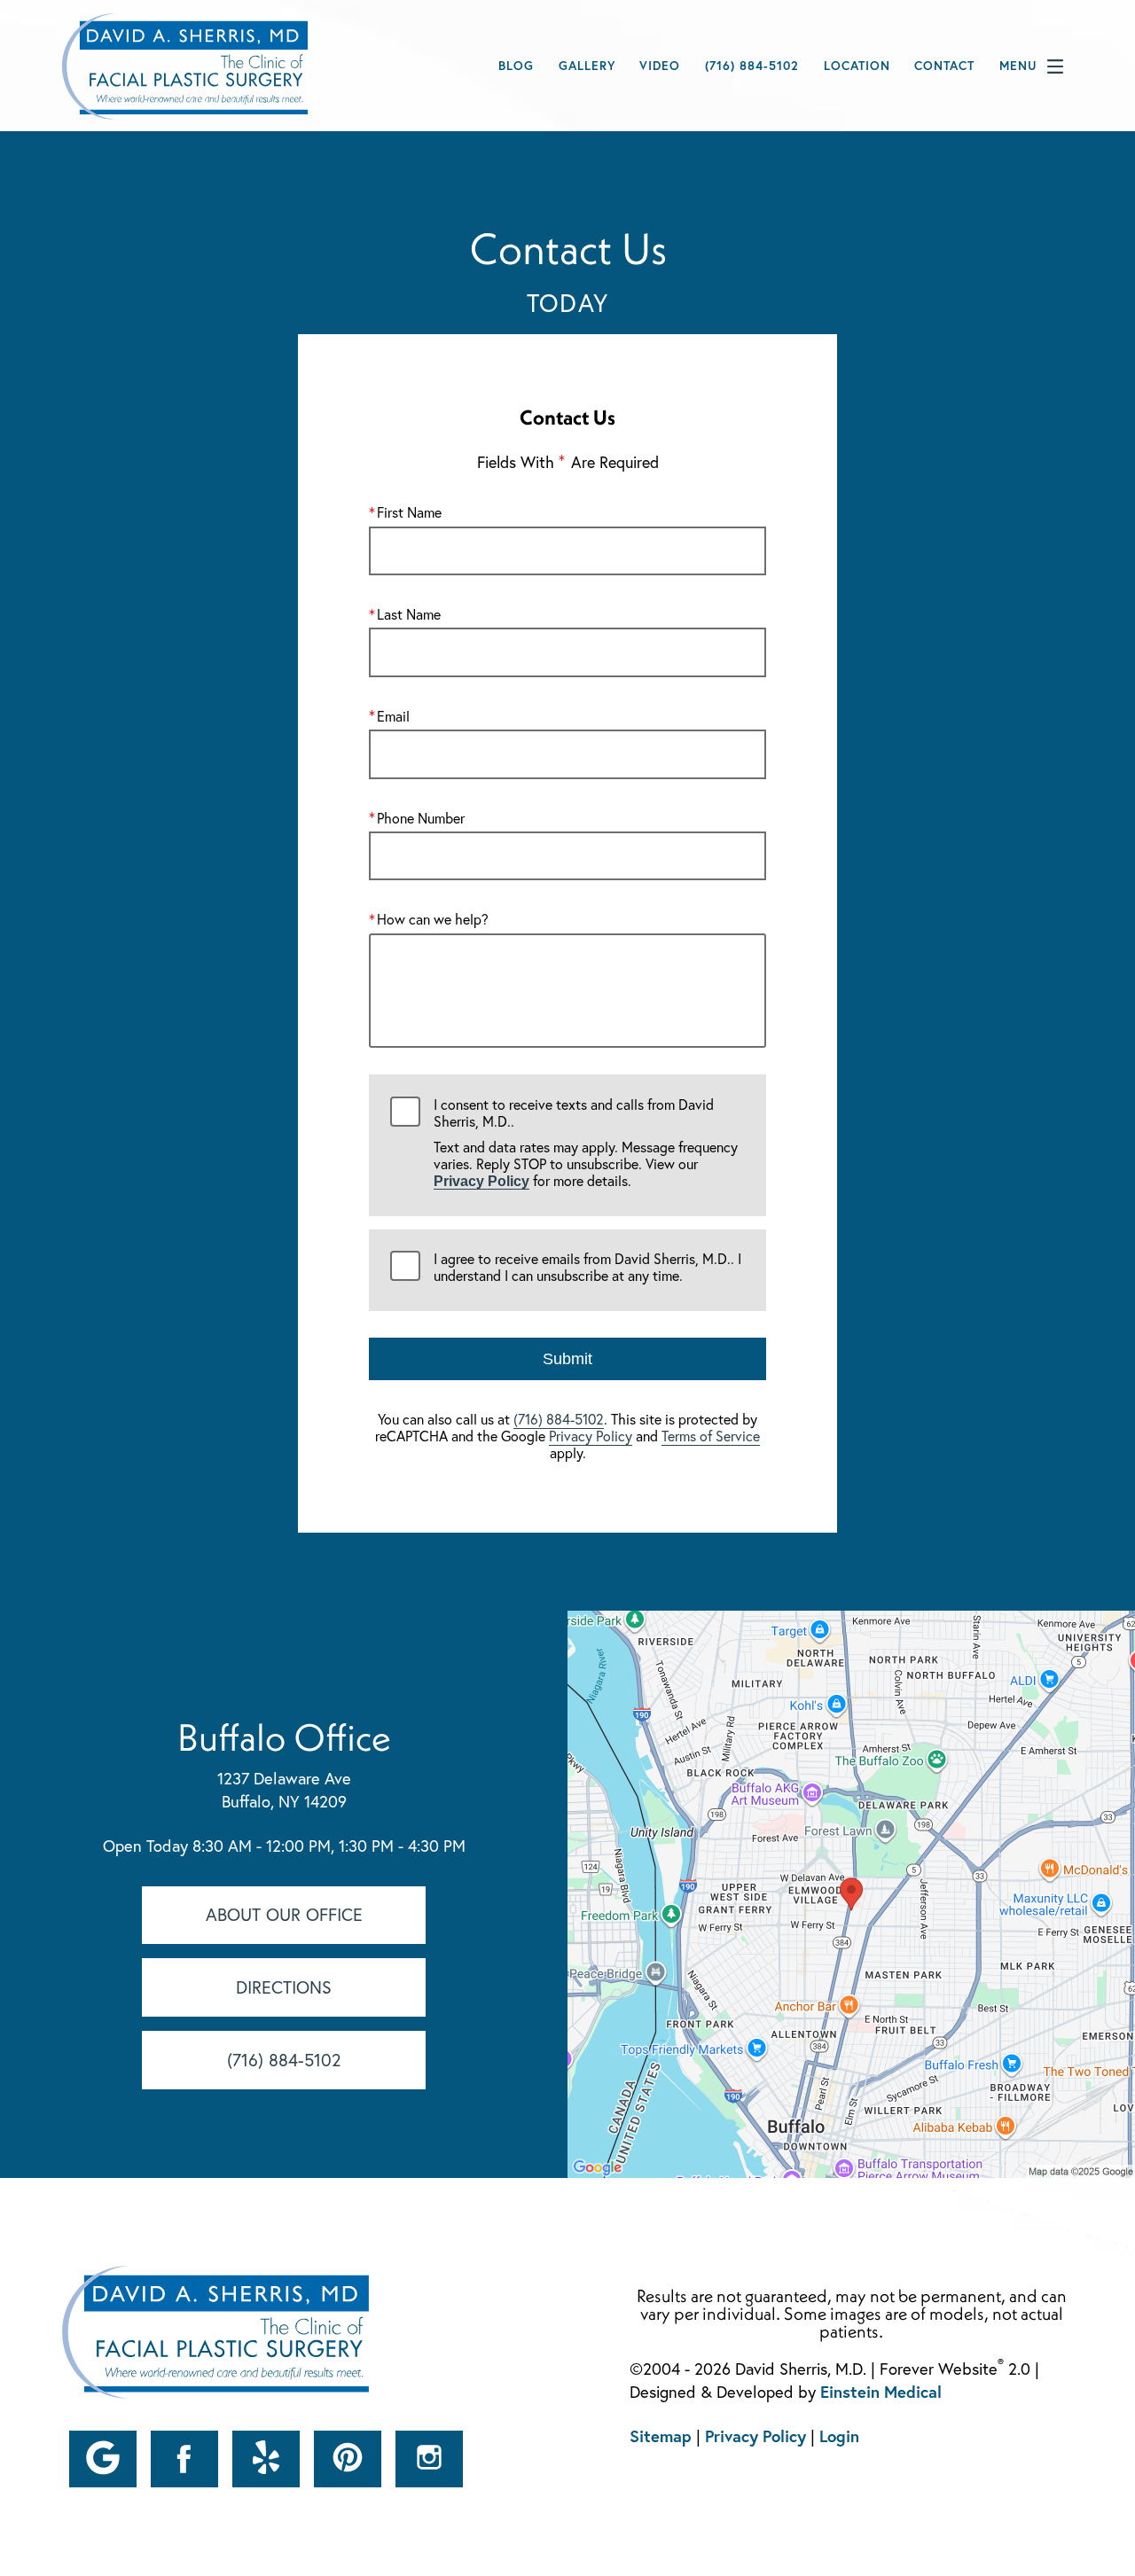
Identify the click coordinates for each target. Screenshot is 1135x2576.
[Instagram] (429, 2459)
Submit (567, 1359)
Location (857, 66)
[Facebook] (184, 2459)
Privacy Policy (481, 1181)
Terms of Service (711, 1436)
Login (839, 2436)
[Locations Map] (851, 1893)
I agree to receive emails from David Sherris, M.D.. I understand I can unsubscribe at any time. (587, 1268)
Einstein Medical (881, 2392)
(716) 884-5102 (559, 1419)
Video (660, 66)
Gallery (587, 66)
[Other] (103, 2459)
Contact (944, 66)
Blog (516, 66)
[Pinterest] (348, 2459)
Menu (1018, 66)
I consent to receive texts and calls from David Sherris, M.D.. (586, 1144)
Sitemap (661, 2436)
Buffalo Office (284, 1737)
